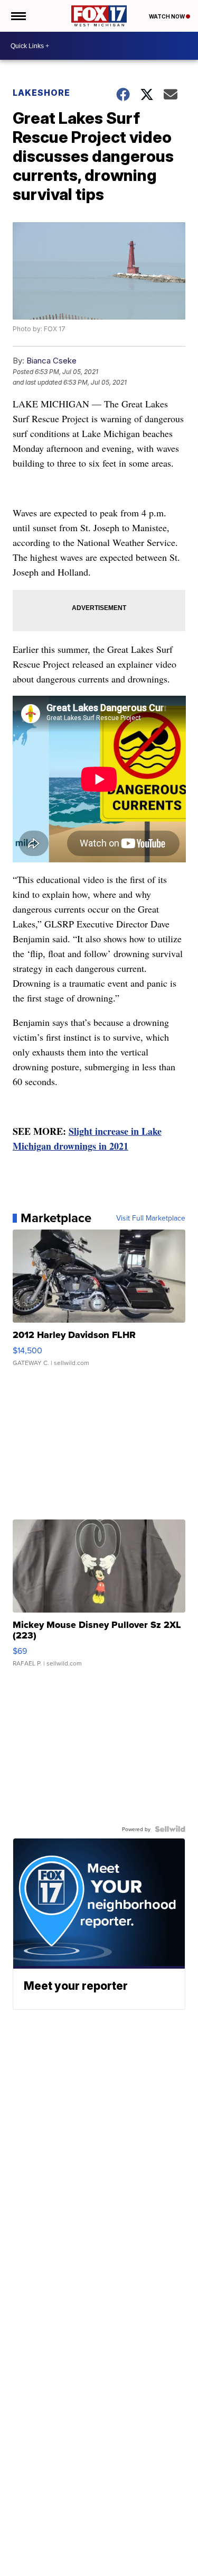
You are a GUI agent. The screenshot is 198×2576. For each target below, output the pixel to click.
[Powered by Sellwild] (170, 1829)
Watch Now (167, 16)
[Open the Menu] (18, 16)
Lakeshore (41, 93)
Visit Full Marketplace (151, 1218)
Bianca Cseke (51, 361)
